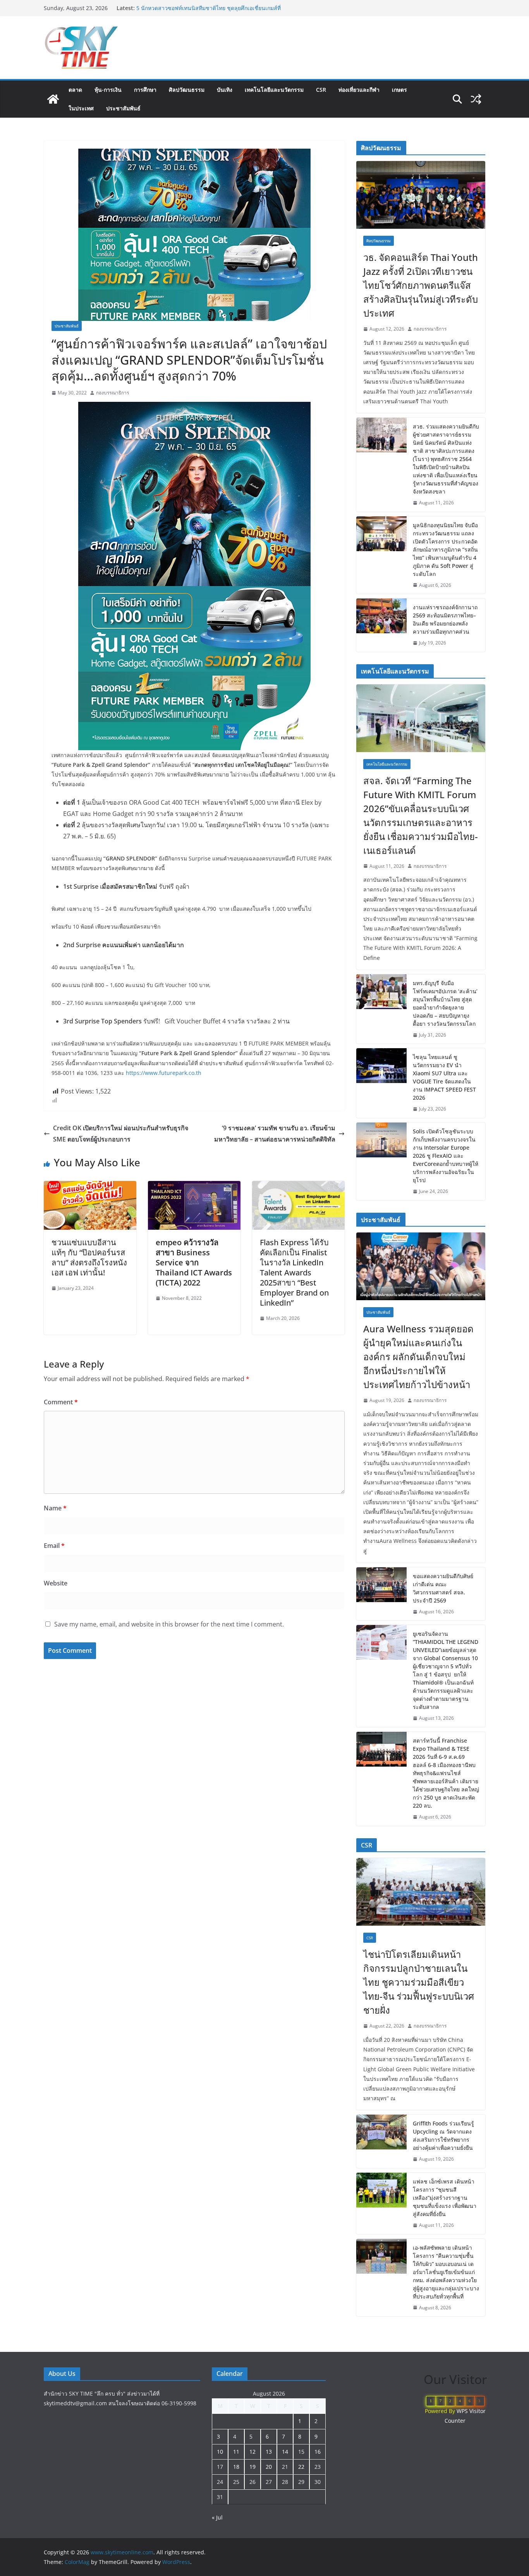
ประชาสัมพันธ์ (123, 108)
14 (285, 2452)
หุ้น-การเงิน (108, 90)
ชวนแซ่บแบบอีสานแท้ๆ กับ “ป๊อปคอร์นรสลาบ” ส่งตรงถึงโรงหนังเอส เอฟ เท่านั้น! (89, 1257)
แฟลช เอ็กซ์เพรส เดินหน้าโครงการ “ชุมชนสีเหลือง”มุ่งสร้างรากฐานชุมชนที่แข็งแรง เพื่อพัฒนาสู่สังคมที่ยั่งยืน (445, 2198)
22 (301, 2467)
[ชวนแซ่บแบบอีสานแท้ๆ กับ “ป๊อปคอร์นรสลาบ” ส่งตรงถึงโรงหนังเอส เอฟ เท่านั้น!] (90, 1186)
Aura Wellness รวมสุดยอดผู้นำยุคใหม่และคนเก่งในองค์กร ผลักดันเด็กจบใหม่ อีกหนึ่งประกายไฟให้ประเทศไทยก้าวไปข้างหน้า (418, 1357)
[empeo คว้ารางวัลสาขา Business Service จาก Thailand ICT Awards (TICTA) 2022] (194, 1186)
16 (318, 2452)
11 (236, 2452)
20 (269, 2467)
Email (54, 1546)
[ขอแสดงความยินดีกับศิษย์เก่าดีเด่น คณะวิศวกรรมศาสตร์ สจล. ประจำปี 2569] (381, 1594)
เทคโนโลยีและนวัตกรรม (274, 90)
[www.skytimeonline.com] (53, 99)
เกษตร (399, 90)
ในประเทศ (81, 108)
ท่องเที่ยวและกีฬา (359, 90)
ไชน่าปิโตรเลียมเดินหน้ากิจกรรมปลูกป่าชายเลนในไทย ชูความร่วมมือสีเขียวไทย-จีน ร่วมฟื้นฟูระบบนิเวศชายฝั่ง (210, 12)
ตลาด (75, 90)
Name (55, 1508)
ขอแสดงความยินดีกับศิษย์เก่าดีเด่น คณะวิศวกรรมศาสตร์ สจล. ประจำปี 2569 (443, 1588)
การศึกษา (145, 90)
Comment (61, 1402)
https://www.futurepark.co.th (164, 1073)
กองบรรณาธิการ (112, 393)
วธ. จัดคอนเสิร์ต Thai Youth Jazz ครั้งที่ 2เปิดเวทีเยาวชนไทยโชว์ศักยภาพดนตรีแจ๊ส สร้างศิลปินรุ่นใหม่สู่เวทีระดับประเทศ (421, 285)
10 (220, 2452)
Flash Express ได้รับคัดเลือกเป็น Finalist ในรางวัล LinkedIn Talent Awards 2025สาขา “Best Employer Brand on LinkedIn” (294, 1273)
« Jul (217, 2517)
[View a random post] (476, 99)
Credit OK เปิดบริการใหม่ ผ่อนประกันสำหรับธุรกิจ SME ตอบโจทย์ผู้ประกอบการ (121, 1134)
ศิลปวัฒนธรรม (187, 90)
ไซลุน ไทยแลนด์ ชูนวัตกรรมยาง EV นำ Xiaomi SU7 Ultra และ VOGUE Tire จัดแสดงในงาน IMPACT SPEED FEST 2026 (444, 1077)
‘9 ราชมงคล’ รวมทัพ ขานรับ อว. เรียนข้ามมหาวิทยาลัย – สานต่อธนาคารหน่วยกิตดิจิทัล (275, 1134)
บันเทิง (225, 90)
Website (56, 1583)
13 (269, 2452)
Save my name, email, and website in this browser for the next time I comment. (169, 1624)
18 (236, 2467)
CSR (321, 90)
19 (252, 2467)
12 (252, 2452)
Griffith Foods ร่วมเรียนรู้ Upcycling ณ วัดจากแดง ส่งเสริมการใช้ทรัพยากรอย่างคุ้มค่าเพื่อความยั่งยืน (443, 2136)
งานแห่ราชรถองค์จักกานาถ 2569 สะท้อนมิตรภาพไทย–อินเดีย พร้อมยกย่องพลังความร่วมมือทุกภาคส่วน (445, 619)
